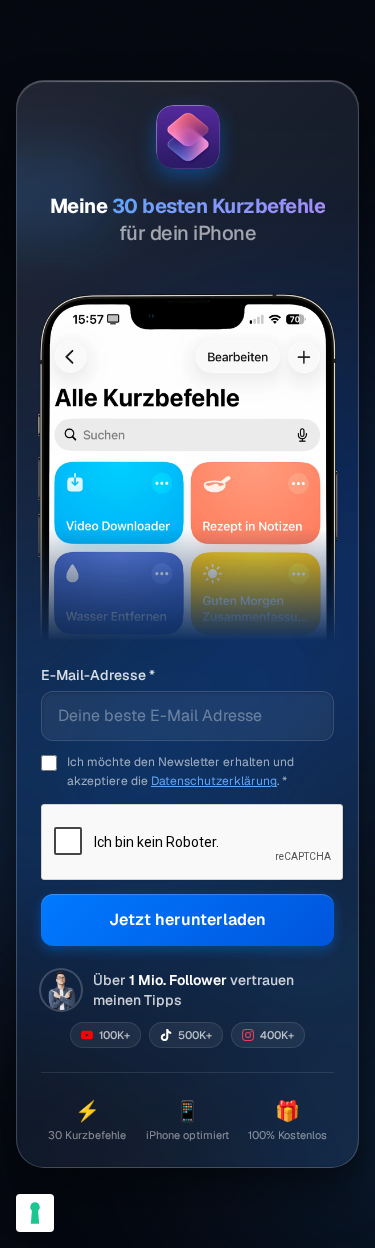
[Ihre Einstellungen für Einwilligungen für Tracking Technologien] (35, 1213)
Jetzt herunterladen (187, 919)
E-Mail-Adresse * (98, 675)
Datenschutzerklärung (214, 781)
